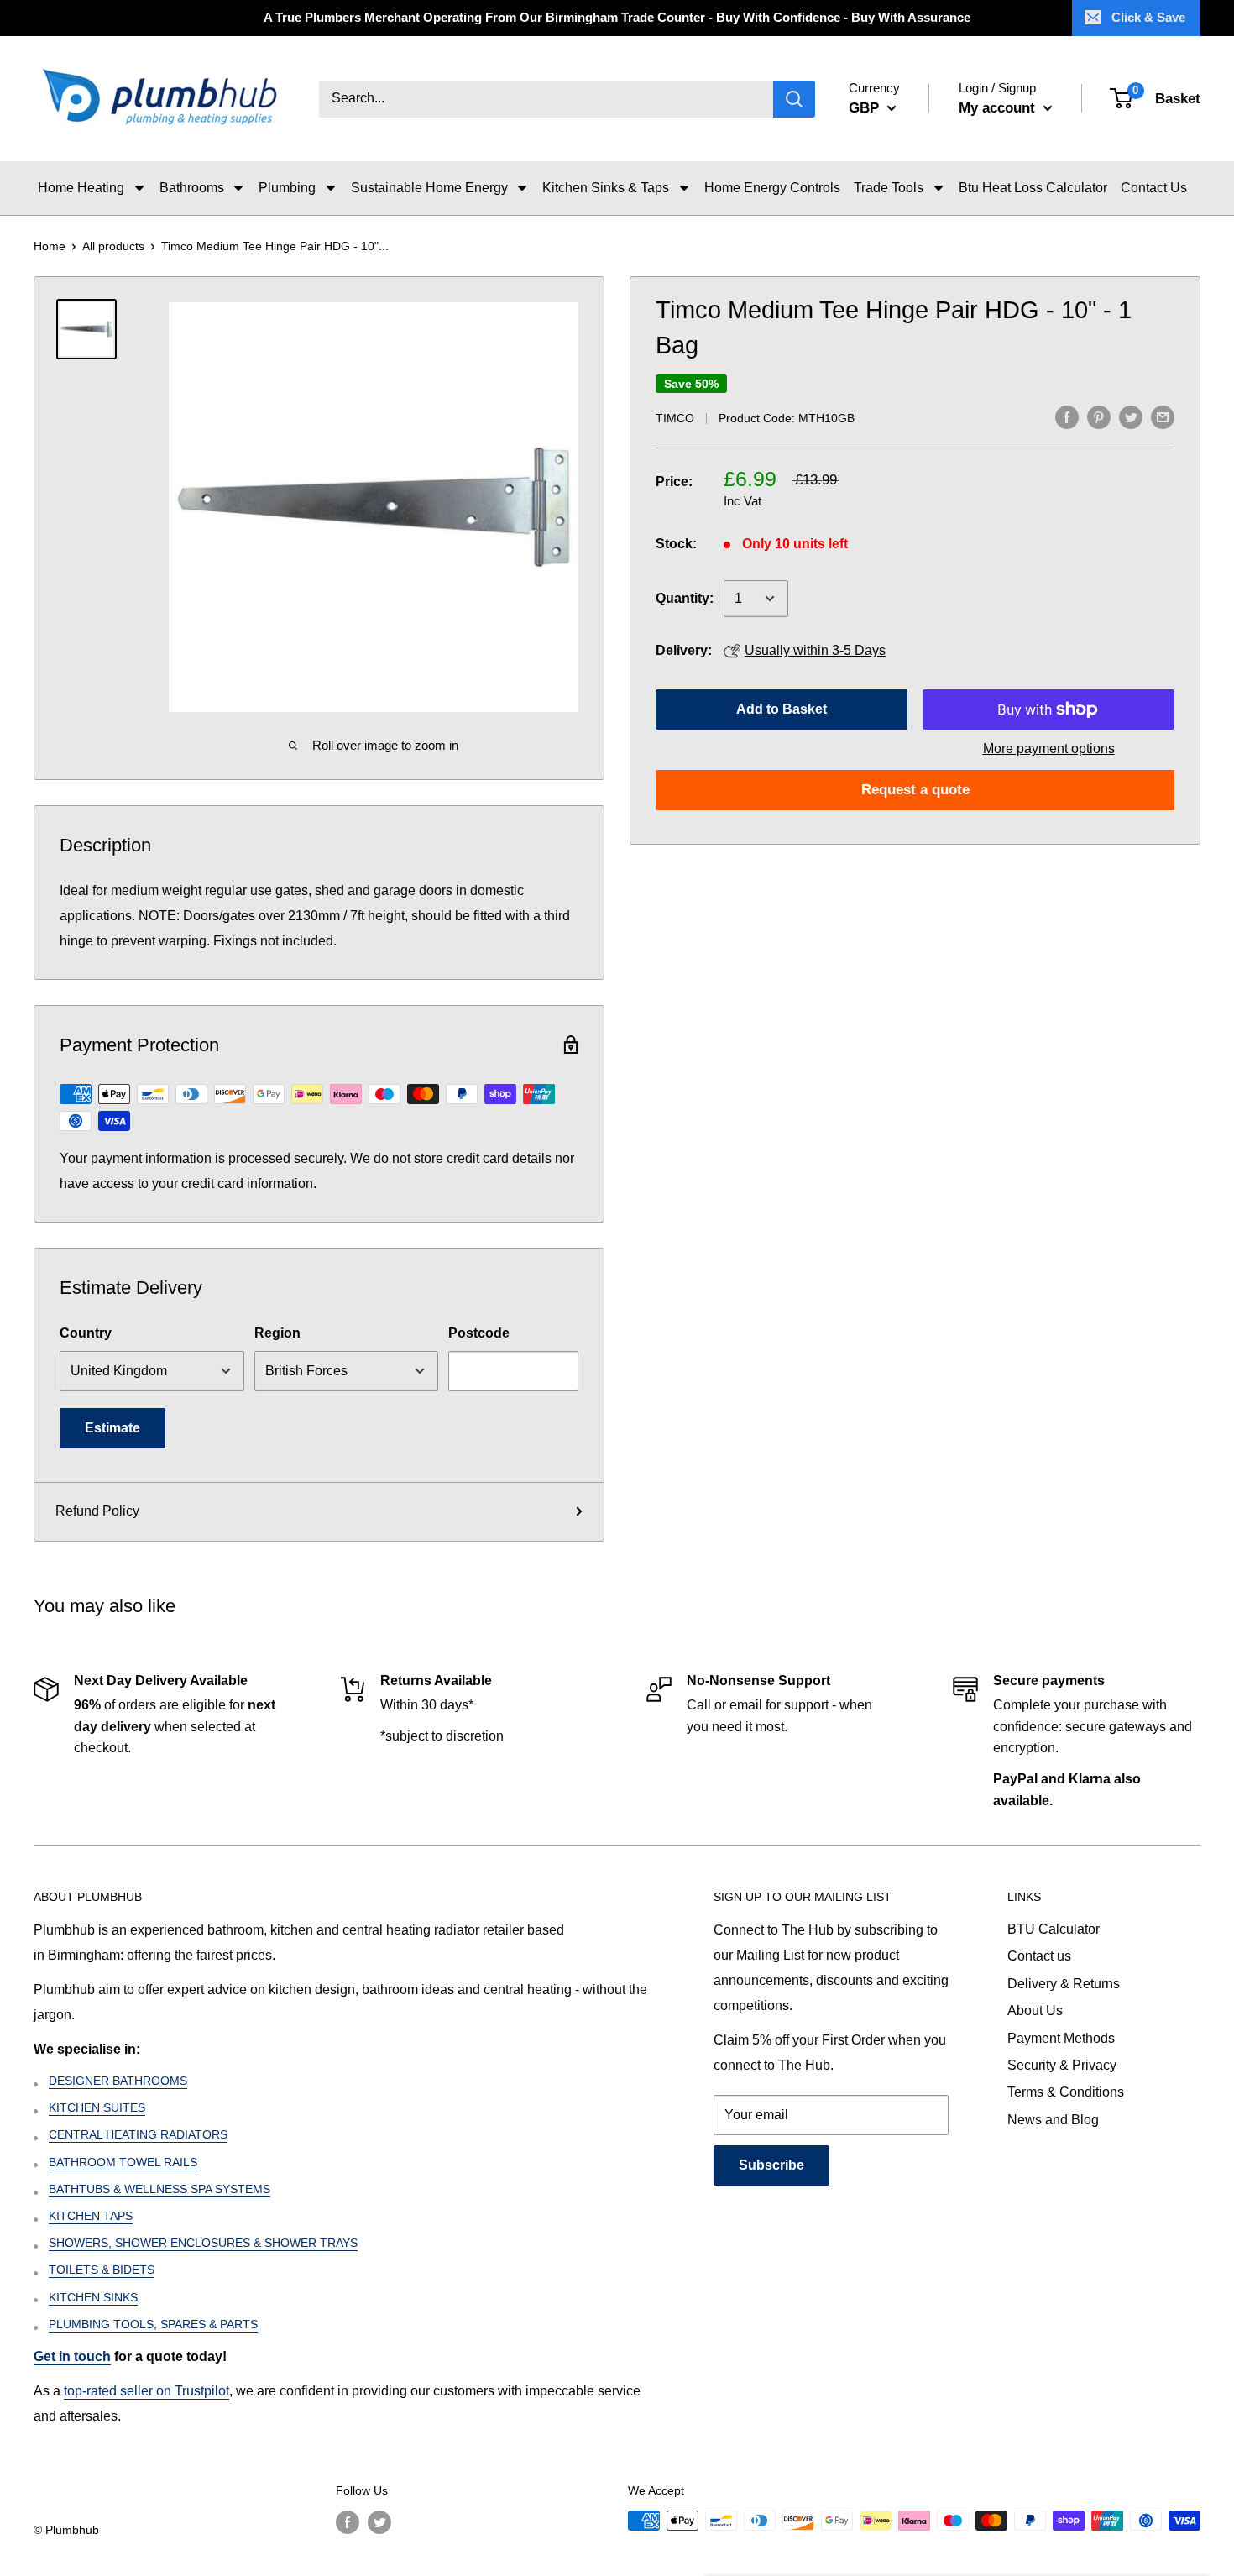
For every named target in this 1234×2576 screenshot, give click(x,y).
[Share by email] (1163, 416)
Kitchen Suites (97, 2107)
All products (113, 246)
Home (50, 246)
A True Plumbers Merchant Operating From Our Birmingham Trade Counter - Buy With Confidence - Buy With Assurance (617, 17)
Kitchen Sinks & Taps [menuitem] (606, 188)
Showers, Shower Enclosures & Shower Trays (203, 2243)
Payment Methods (1061, 2038)
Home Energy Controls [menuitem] (772, 188)
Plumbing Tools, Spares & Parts (153, 2324)
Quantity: (685, 598)
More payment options (1049, 749)
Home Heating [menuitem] (81, 188)
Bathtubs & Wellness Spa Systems (159, 2189)
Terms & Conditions (1066, 2092)
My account (999, 108)
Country (86, 1333)
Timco (675, 418)
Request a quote (915, 790)
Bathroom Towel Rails (123, 2162)
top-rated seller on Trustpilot (146, 2391)
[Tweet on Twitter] (1131, 416)
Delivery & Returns (1064, 1984)
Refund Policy (97, 1511)
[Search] (794, 99)
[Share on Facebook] (1067, 416)
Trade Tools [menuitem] (889, 188)
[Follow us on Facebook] (348, 2522)
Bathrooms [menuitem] (192, 188)
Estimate (112, 1428)
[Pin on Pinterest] (1099, 416)
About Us (1035, 2011)
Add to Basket (782, 709)
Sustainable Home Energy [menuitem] (429, 188)
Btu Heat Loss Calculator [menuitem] (1033, 188)
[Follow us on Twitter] (379, 2522)
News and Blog (1053, 2120)
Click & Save (1148, 17)
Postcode (479, 1333)
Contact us (1039, 1956)
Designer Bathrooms (118, 2081)
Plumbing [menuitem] (287, 188)
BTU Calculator (1054, 1929)
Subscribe (771, 2165)
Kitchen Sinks (93, 2297)
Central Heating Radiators (138, 2134)
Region (277, 1333)
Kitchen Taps (91, 2216)
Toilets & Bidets (102, 2270)
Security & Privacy (1062, 2065)
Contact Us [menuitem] (1154, 188)
